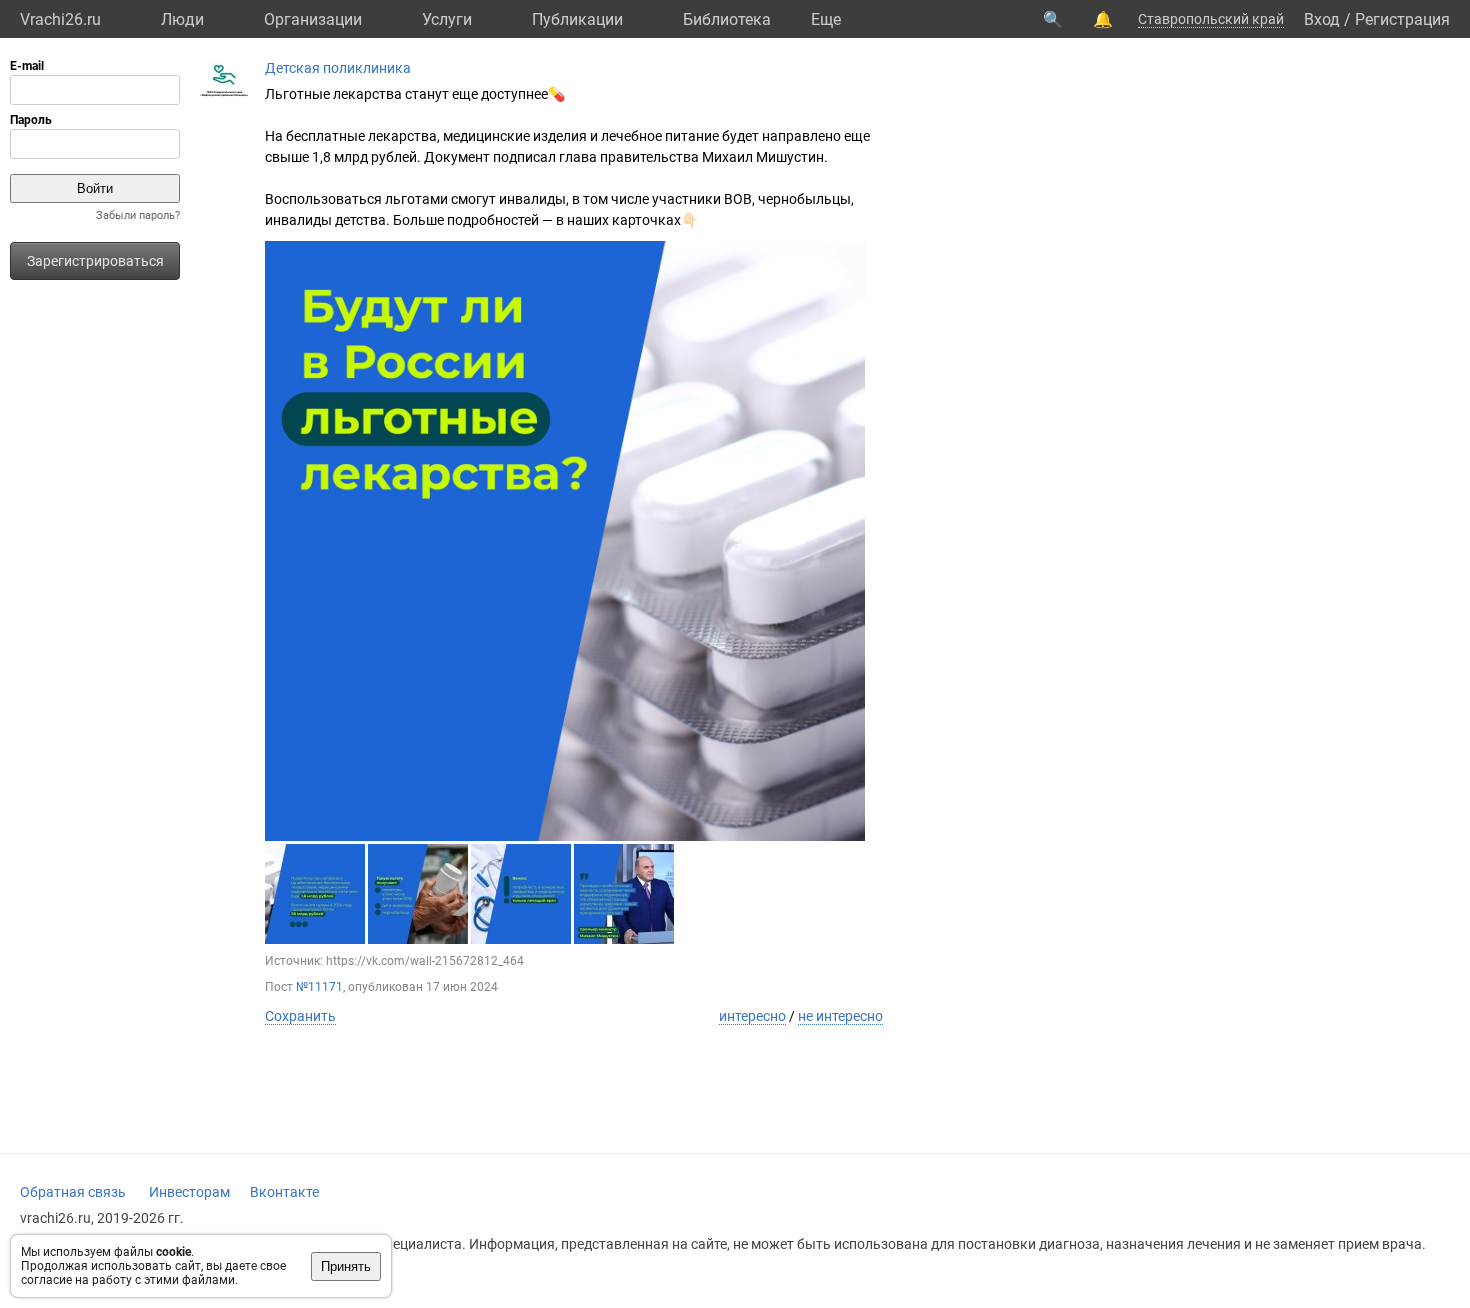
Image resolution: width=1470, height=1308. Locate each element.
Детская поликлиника (338, 68)
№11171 (319, 987)
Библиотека (727, 19)
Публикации (577, 19)
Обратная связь (73, 1192)
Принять (346, 1266)
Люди (182, 19)
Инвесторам (189, 1192)
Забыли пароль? (138, 215)
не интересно (840, 1016)
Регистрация (1402, 19)
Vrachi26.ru (60, 19)
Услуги (447, 19)
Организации (313, 19)
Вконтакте (284, 1192)
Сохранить (300, 1016)
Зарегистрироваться (95, 261)
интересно (752, 1016)
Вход (1322, 19)
